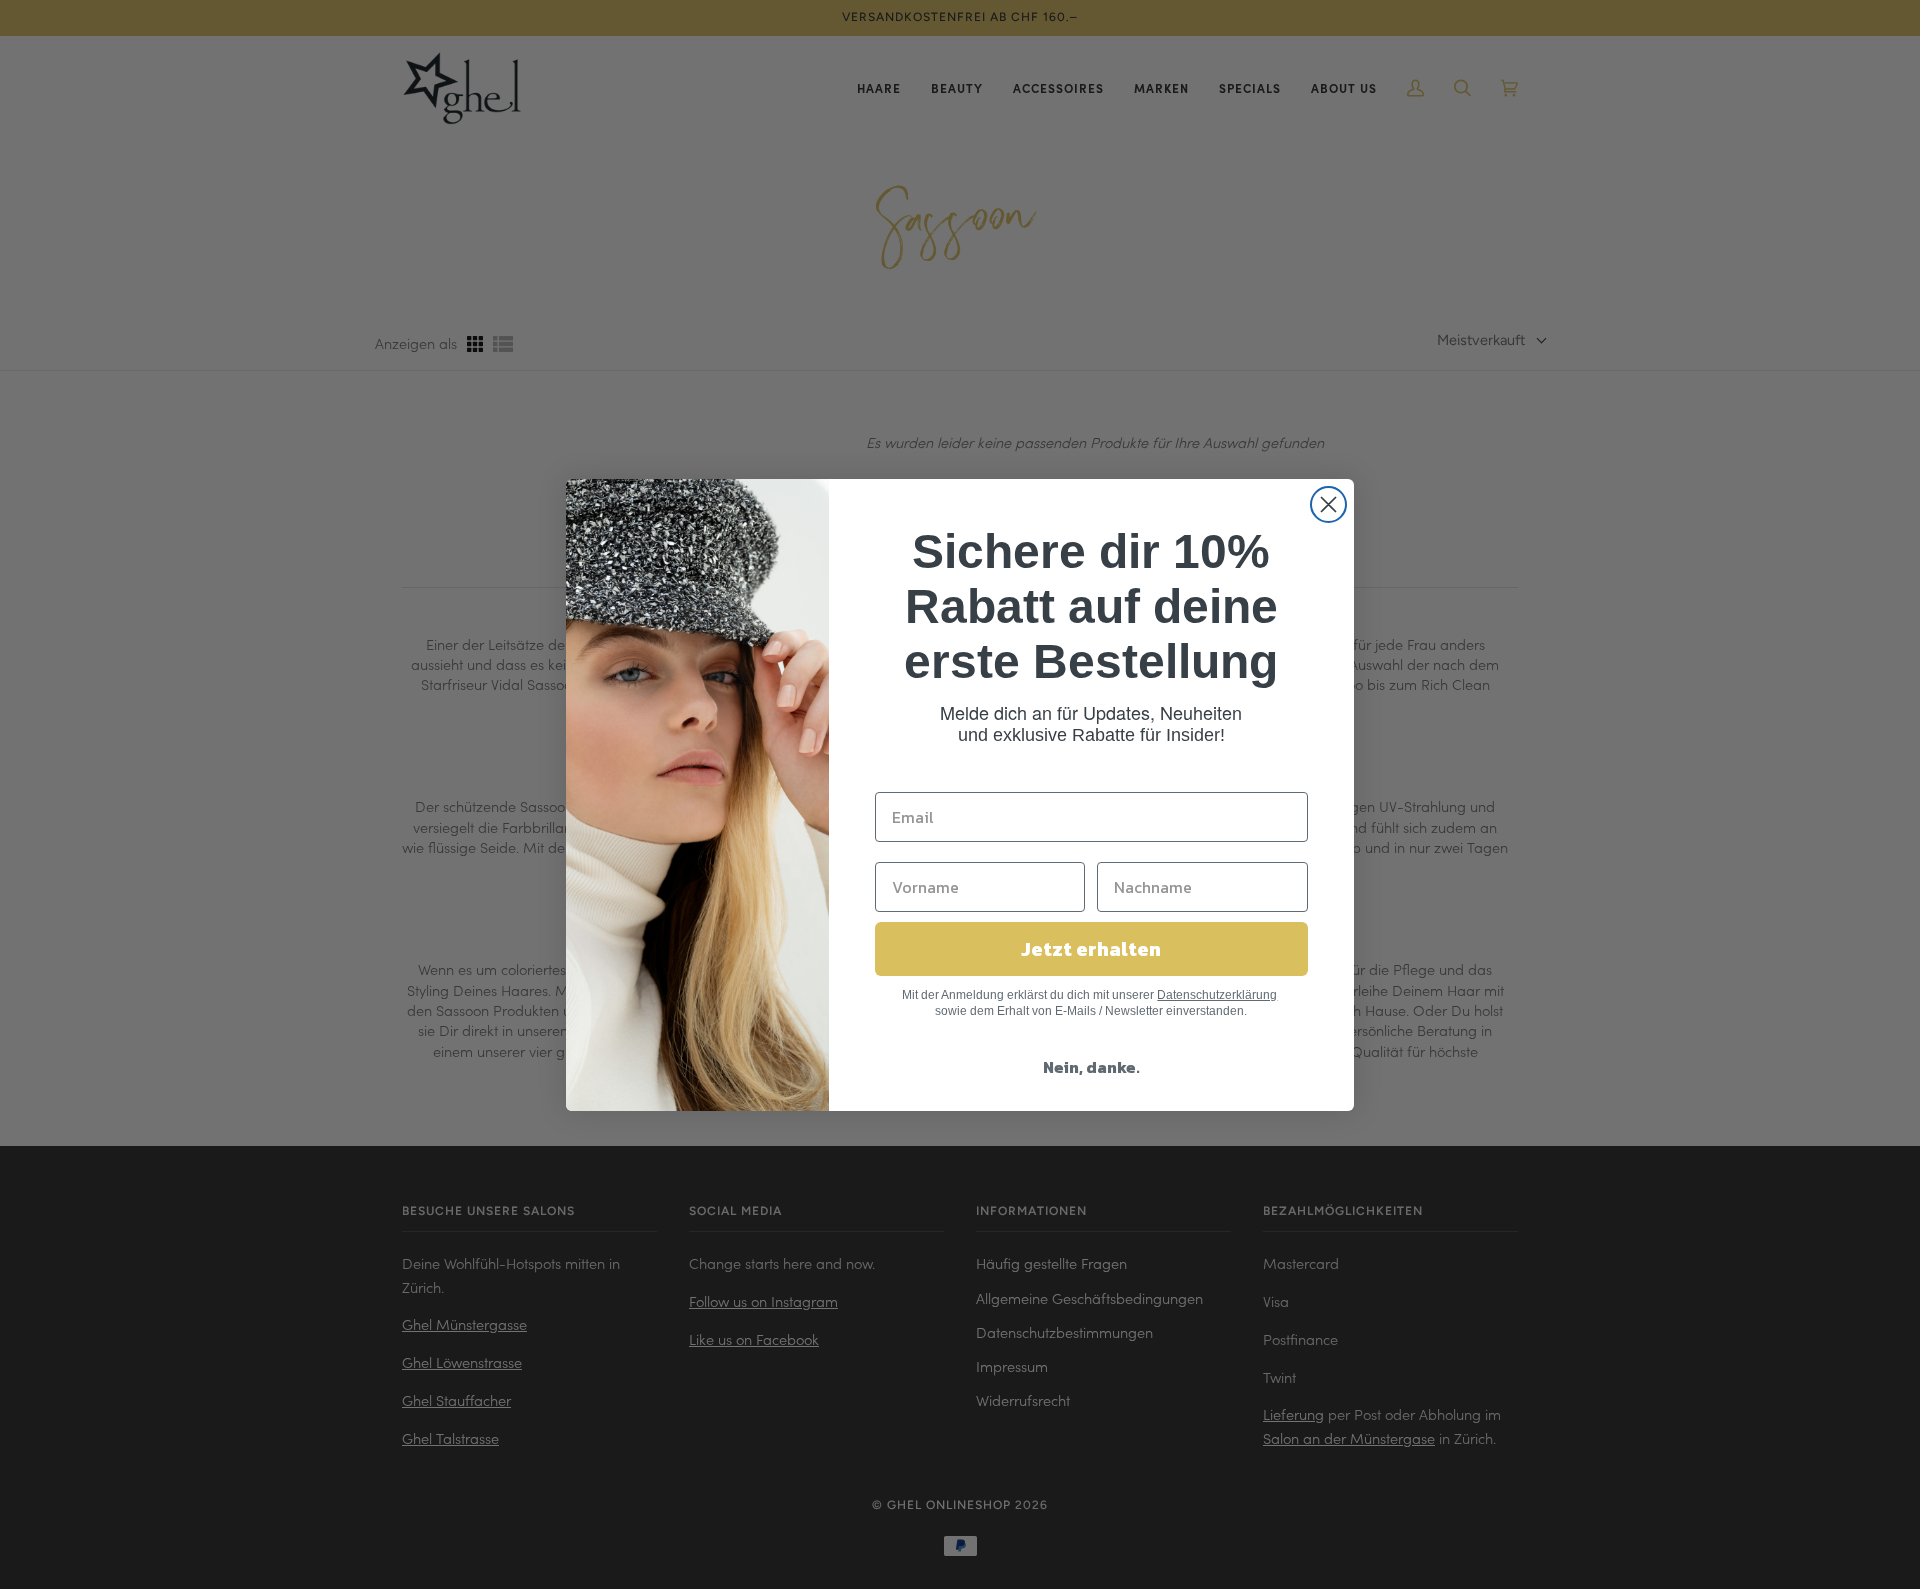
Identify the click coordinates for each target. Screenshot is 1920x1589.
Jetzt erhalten (1091, 949)
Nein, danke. (1091, 1067)
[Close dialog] (1328, 504)
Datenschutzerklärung (1217, 995)
